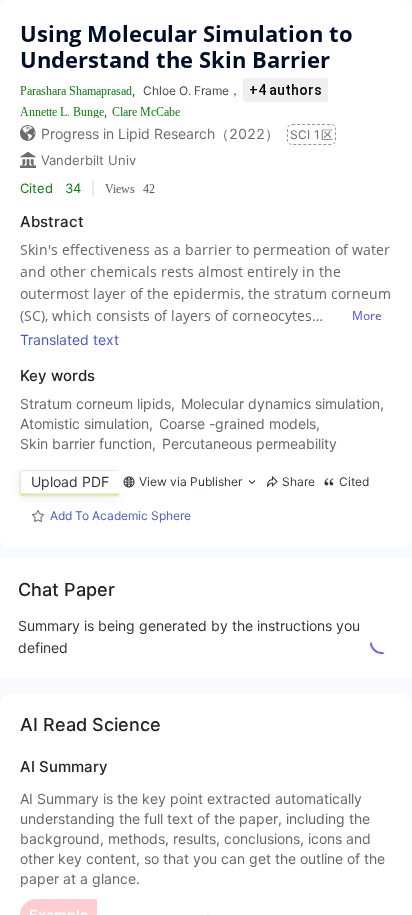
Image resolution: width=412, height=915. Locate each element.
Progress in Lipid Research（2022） (160, 133)
